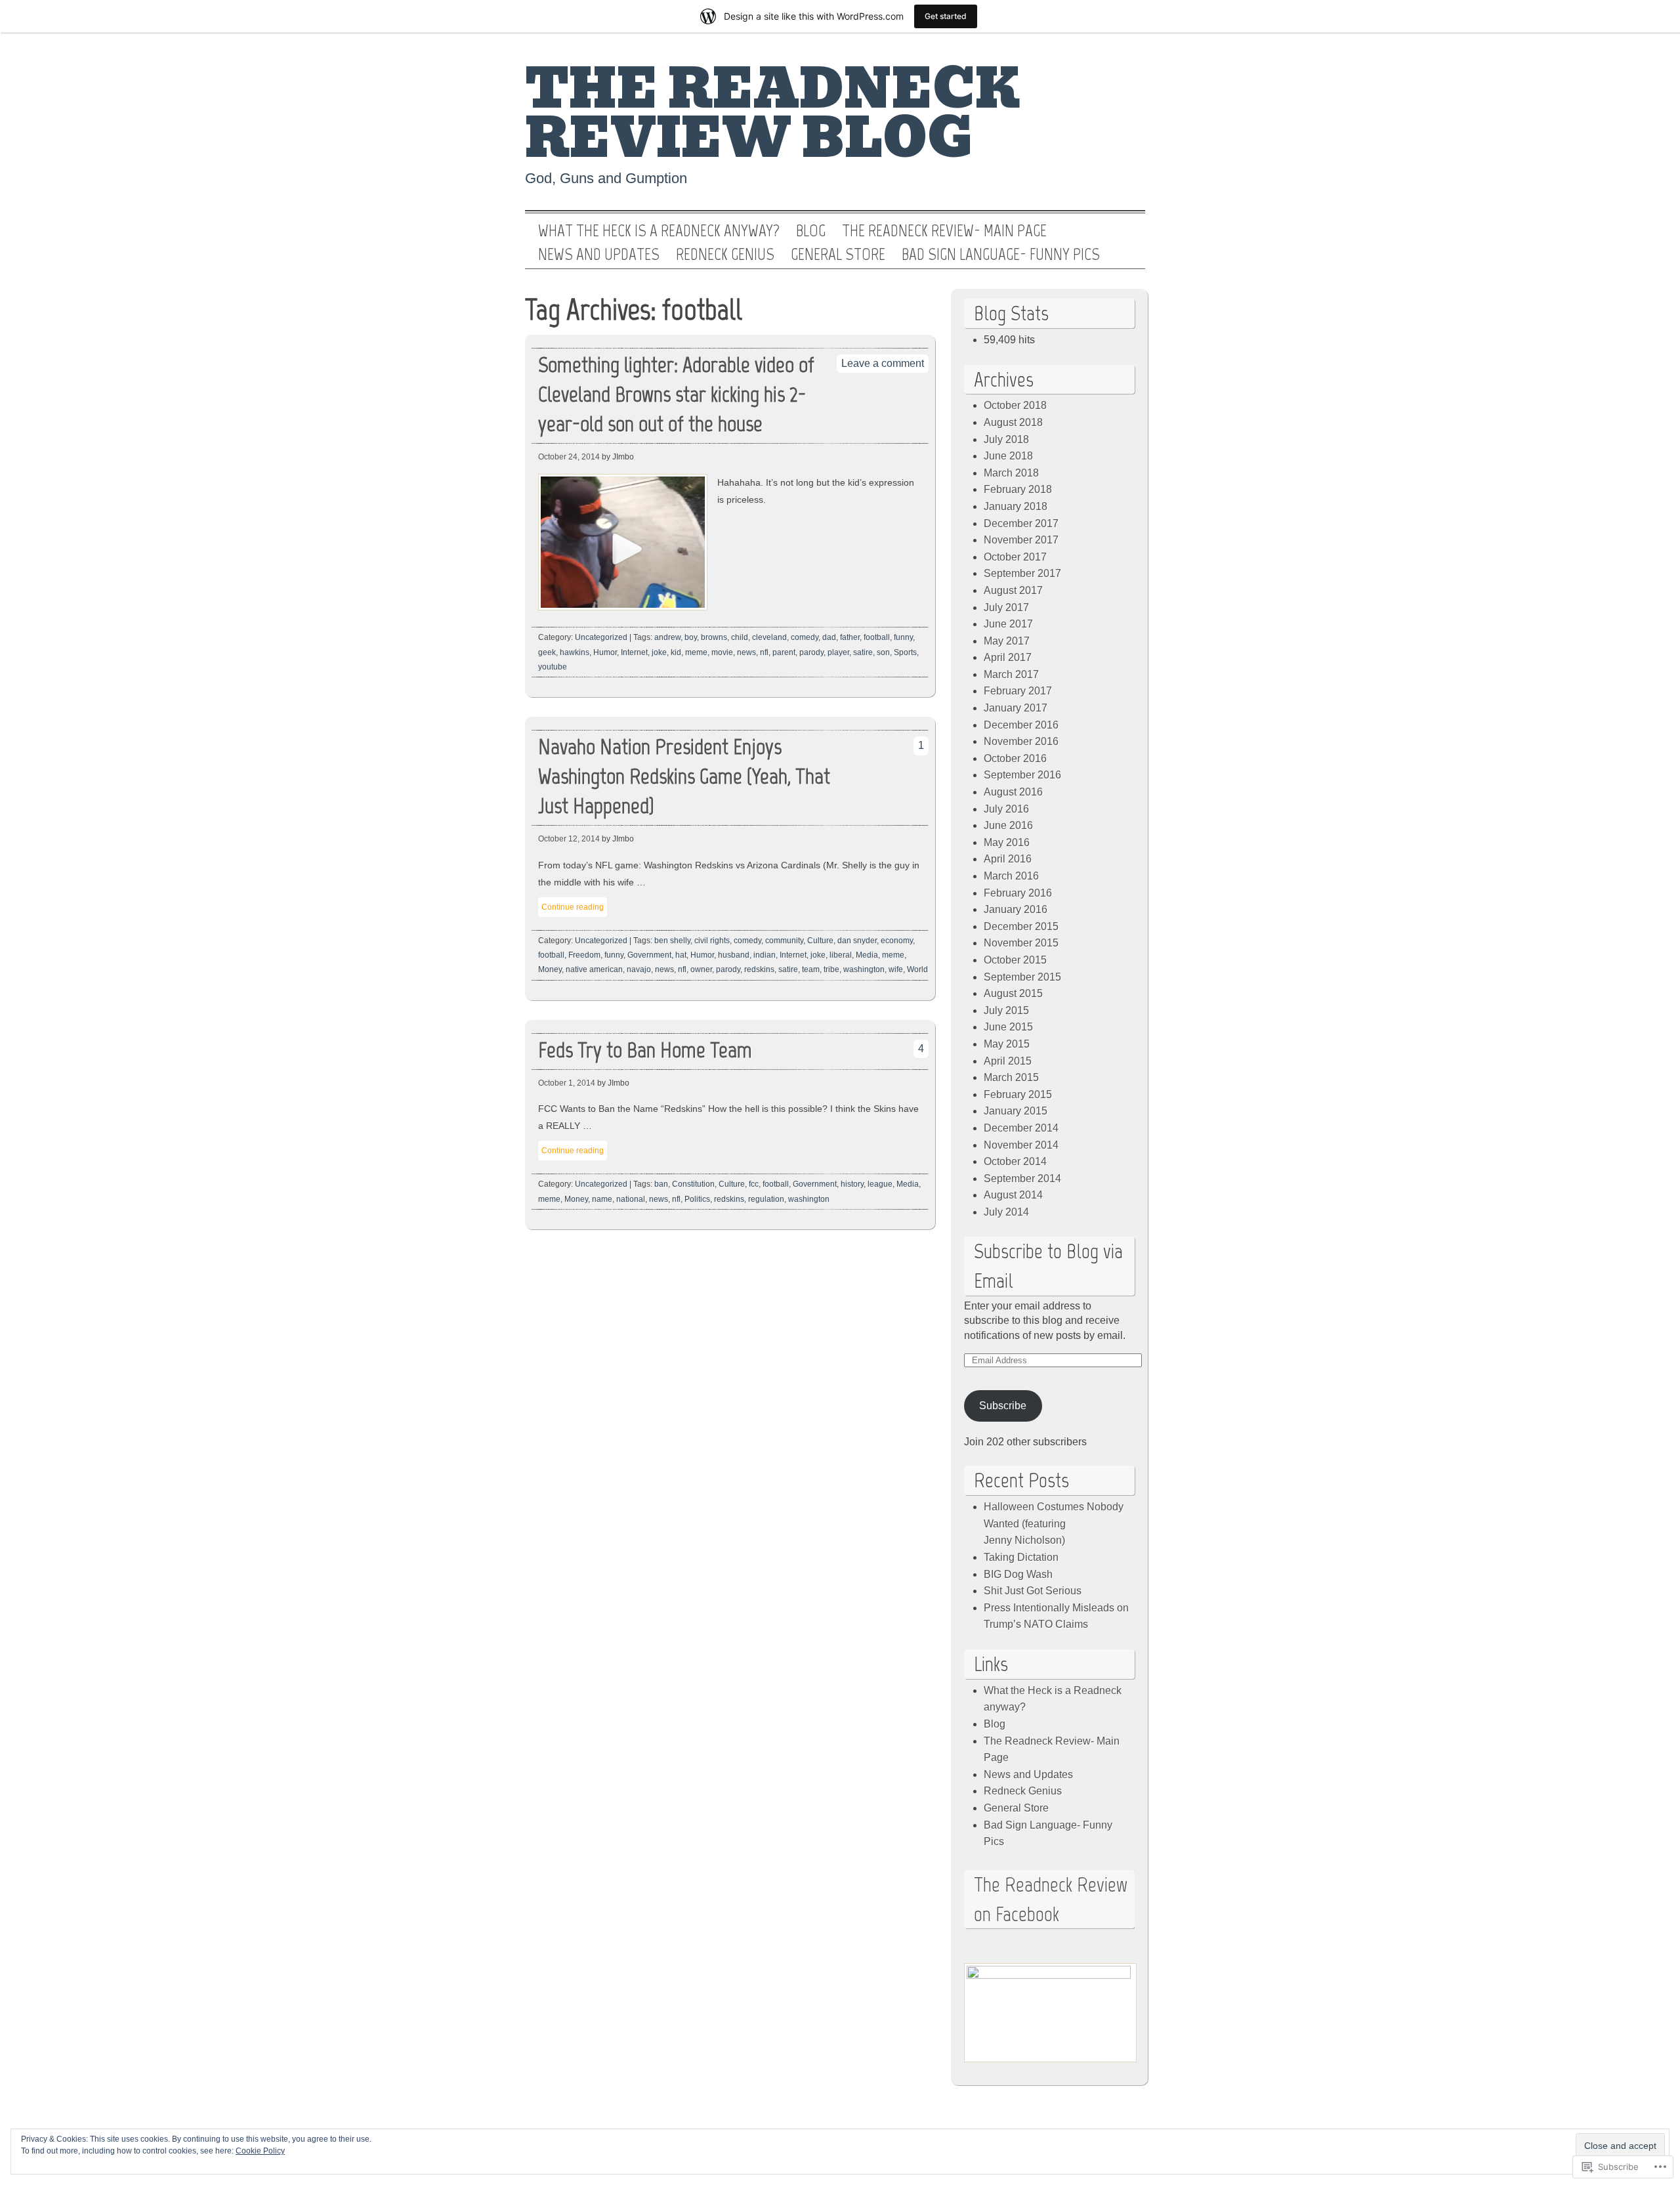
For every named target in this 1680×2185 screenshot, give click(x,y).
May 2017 (1007, 641)
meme (696, 652)
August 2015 (1013, 993)
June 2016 (1008, 825)
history (852, 1184)
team (811, 969)
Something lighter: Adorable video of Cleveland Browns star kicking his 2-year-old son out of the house (676, 394)
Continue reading (573, 907)
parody (811, 652)
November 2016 (1021, 741)
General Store (838, 255)
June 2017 (1008, 624)
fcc (754, 1184)
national (631, 1199)
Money (550, 969)
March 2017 (1011, 674)
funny (903, 637)
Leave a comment (883, 363)
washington (864, 969)
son (883, 652)
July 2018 (1006, 439)
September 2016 (1022, 775)
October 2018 (1015, 405)
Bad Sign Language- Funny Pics (1001, 255)
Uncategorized (601, 637)
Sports (905, 652)
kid (676, 652)
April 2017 (1008, 657)
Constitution (693, 1184)
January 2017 (1016, 708)
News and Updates (599, 255)
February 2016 (1018, 893)
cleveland (769, 637)
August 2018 (1013, 422)
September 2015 (1022, 977)
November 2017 (1021, 540)
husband (734, 955)
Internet (634, 652)
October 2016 (1015, 758)
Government (649, 955)
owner (701, 969)
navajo (639, 969)
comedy (805, 637)
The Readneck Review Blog (772, 114)
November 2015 (1021, 943)
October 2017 (1015, 557)
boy (691, 637)
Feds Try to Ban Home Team (645, 1050)
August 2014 (1013, 1195)
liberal (841, 955)
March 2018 (1011, 473)
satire (863, 652)
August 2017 (1013, 590)
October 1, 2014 (567, 1083)
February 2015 (1018, 1094)
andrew (667, 637)
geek (547, 652)
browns (714, 637)
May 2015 (1007, 1044)
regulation (766, 1199)
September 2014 (1022, 1178)
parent (784, 652)
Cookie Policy (260, 2151)
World (917, 969)
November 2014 (1021, 1145)
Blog (811, 231)
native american (594, 969)
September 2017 (1022, 573)
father (850, 637)
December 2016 (1021, 725)
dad (829, 637)
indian (765, 955)
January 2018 (1016, 506)
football (877, 637)
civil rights (712, 941)
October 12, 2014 (569, 839)
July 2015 (1006, 1010)
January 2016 (1016, 909)
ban (661, 1184)
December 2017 (1021, 523)
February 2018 (1018, 489)
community (784, 941)
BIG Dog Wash (1018, 1574)
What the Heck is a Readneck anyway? (659, 231)
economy (897, 941)
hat (681, 955)
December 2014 (1021, 1128)
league (880, 1184)
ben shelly (672, 941)
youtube (553, 667)
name (602, 1199)
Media (867, 955)
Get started (946, 16)
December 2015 (1021, 926)
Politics (697, 1199)
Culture (820, 941)
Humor (605, 652)
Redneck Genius (725, 255)
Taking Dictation (1021, 1557)
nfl (764, 652)
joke (659, 652)
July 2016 (1006, 809)
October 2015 (1015, 960)
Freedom (584, 955)
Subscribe (1003, 1406)
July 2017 (1006, 607)
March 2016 (1011, 876)
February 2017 (1018, 691)
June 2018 (1008, 456)
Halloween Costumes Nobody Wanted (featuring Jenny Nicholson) (1054, 1523)
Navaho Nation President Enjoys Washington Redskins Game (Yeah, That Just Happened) (684, 776)
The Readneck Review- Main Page (944, 231)
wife (896, 969)
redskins (759, 969)
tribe (831, 969)
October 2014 (1015, 1161)
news (746, 652)
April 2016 (1008, 859)
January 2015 (1016, 1111)
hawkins (575, 652)
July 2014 (1006, 1212)
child (740, 637)
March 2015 (1011, 1077)
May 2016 (1007, 842)
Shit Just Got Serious (1033, 1591)
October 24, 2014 (569, 457)
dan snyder (857, 941)
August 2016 (1013, 792)
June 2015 (1008, 1027)
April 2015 (1008, 1061)
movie (722, 652)
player (838, 652)
